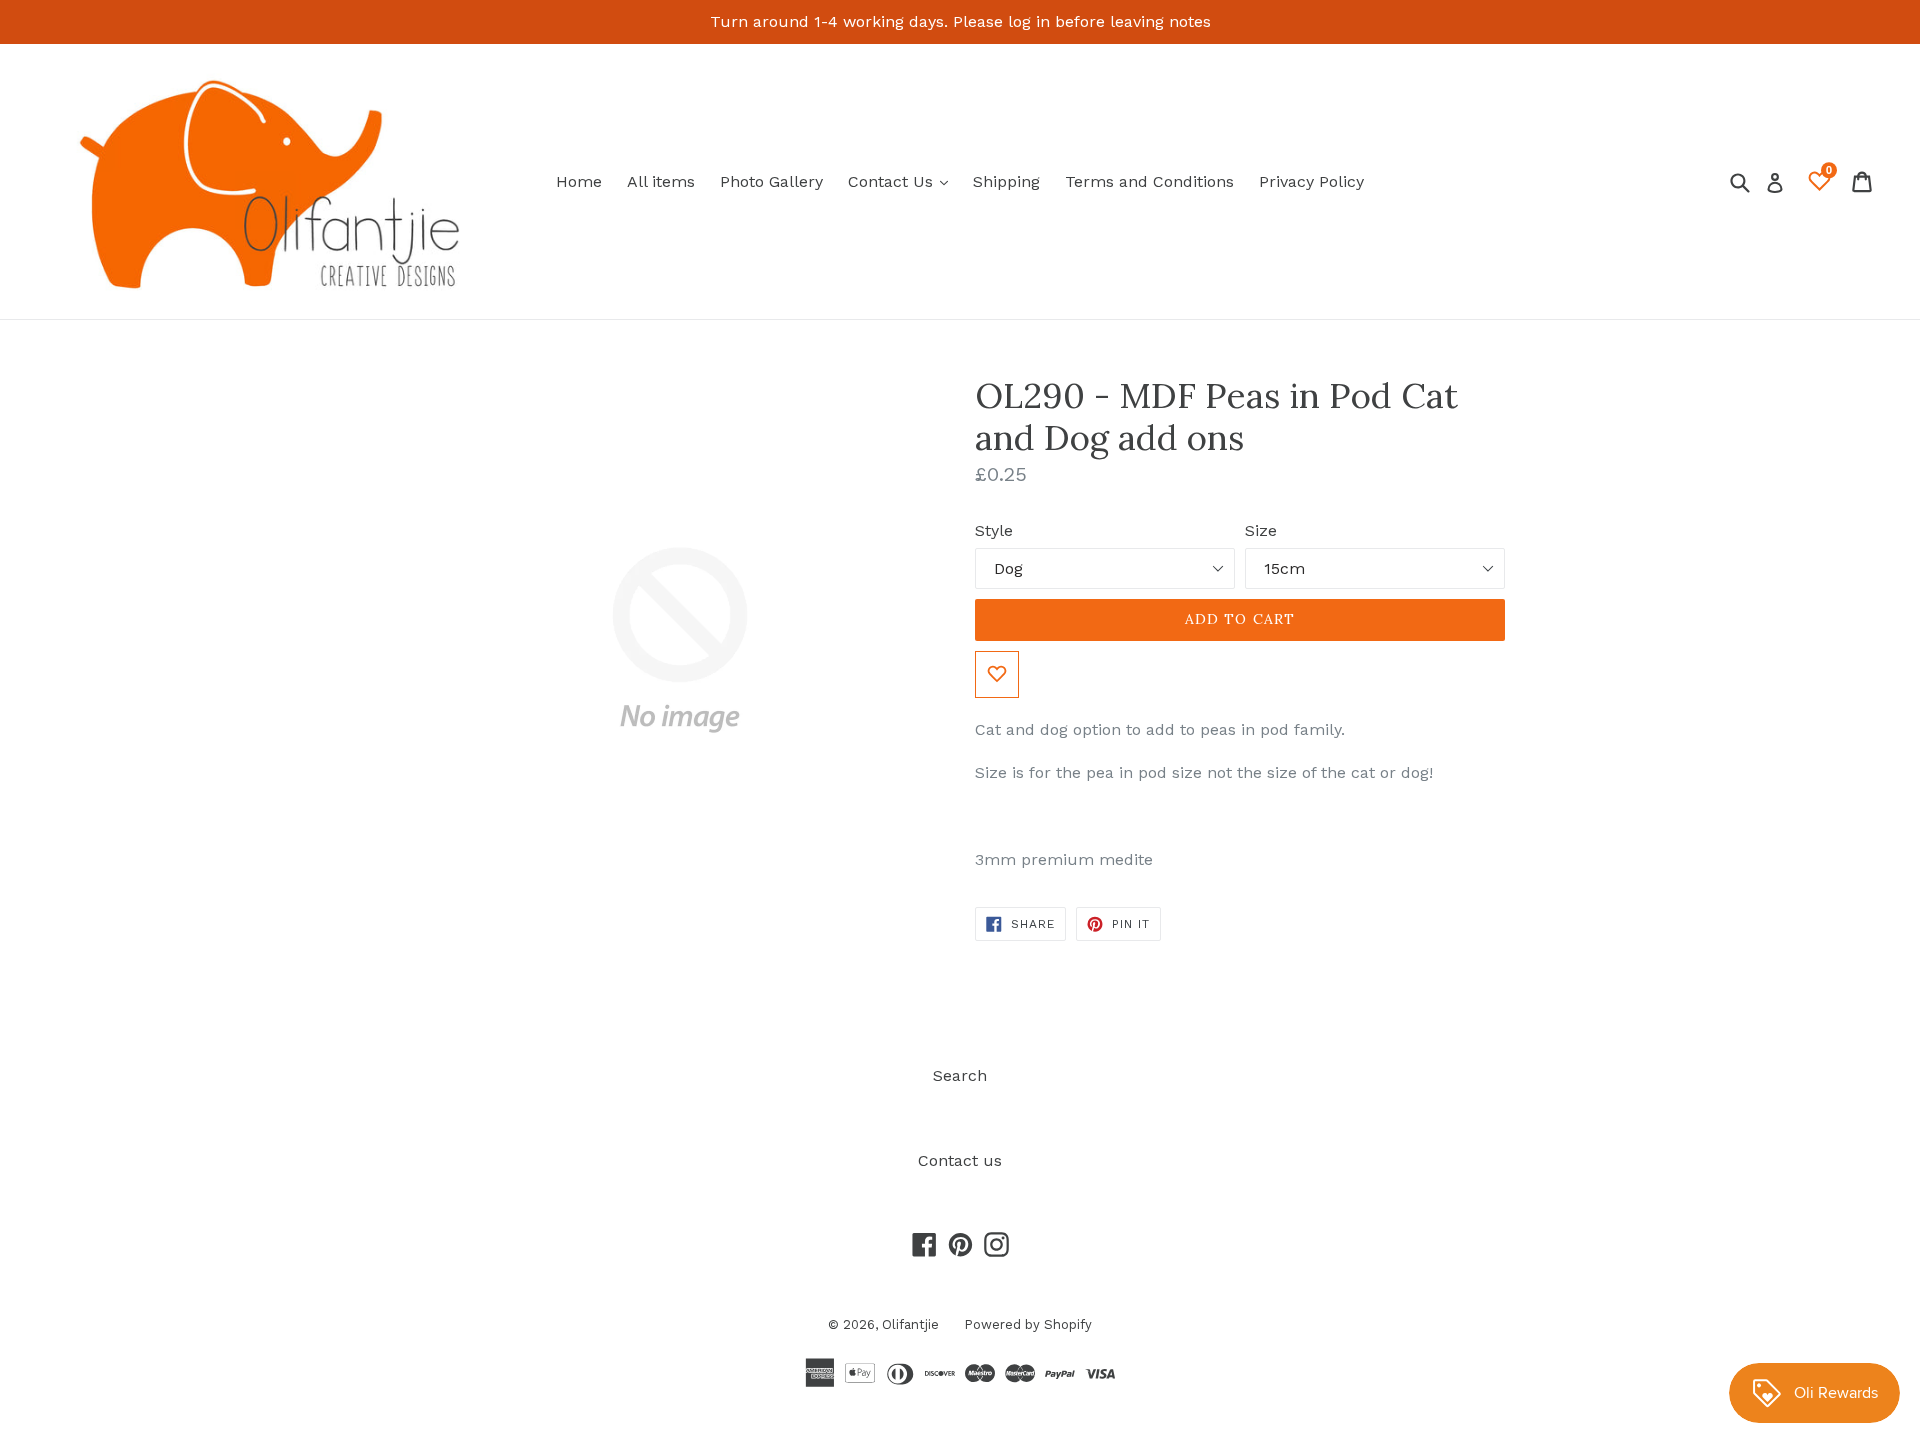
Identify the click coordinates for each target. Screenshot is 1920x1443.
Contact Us (903, 181)
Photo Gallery (771, 181)
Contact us (960, 1160)
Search (960, 1075)
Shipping (1006, 181)
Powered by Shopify (1028, 1324)
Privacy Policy (1311, 181)
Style (994, 530)
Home (579, 181)
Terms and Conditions (1149, 181)
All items (661, 181)
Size (1261, 530)
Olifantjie (910, 1324)
